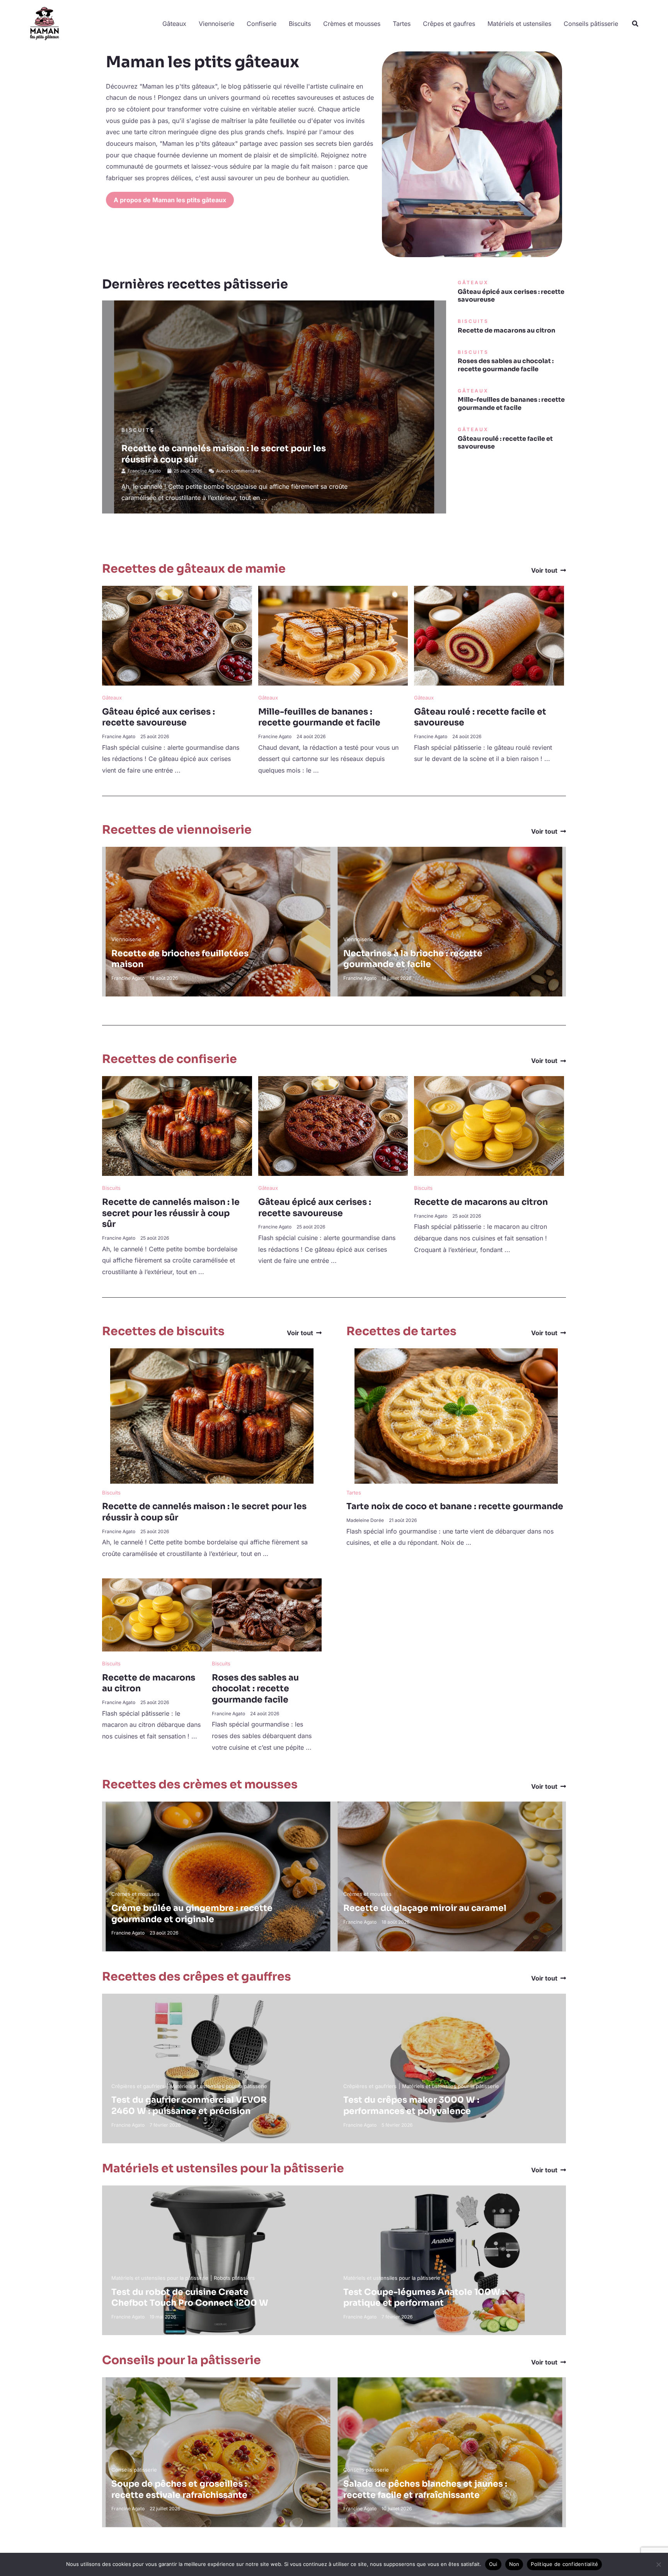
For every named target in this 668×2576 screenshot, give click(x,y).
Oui (493, 2564)
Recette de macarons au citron (506, 330)
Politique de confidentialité (564, 2564)
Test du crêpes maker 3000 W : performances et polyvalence (411, 2105)
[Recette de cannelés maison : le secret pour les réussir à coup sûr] (177, 1126)
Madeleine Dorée (365, 1520)
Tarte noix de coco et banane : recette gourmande (455, 1506)
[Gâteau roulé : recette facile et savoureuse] (489, 635)
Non (514, 2564)
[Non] (658, 2564)
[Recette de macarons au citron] (489, 1126)
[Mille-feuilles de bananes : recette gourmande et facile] (333, 635)
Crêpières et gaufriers (138, 2086)
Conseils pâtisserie (591, 24)
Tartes (402, 24)
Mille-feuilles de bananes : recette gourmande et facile (511, 404)
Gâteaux (174, 24)
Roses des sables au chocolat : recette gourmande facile (506, 365)
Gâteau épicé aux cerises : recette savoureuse (511, 296)
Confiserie (262, 24)
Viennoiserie (216, 24)
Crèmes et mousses (352, 24)
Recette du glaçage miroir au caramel (425, 1908)
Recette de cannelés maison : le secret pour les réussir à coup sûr (171, 1213)
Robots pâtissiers (234, 2278)
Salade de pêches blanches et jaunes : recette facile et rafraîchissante (425, 2489)
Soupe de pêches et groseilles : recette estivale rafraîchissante (179, 2489)
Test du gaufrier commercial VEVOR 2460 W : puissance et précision (189, 2105)
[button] (636, 24)
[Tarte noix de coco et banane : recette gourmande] (456, 1415)
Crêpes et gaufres (449, 24)
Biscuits (300, 24)
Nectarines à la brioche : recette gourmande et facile (413, 959)
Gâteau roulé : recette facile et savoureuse (505, 443)
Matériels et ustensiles (519, 24)
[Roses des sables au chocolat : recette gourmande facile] (267, 1614)
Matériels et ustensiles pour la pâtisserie (219, 2086)
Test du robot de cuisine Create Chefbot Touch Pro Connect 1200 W (190, 2298)
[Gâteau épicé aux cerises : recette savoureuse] (177, 635)
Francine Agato (144, 471)
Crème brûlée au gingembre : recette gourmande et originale (192, 1914)
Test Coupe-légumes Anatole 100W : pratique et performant (424, 2298)
